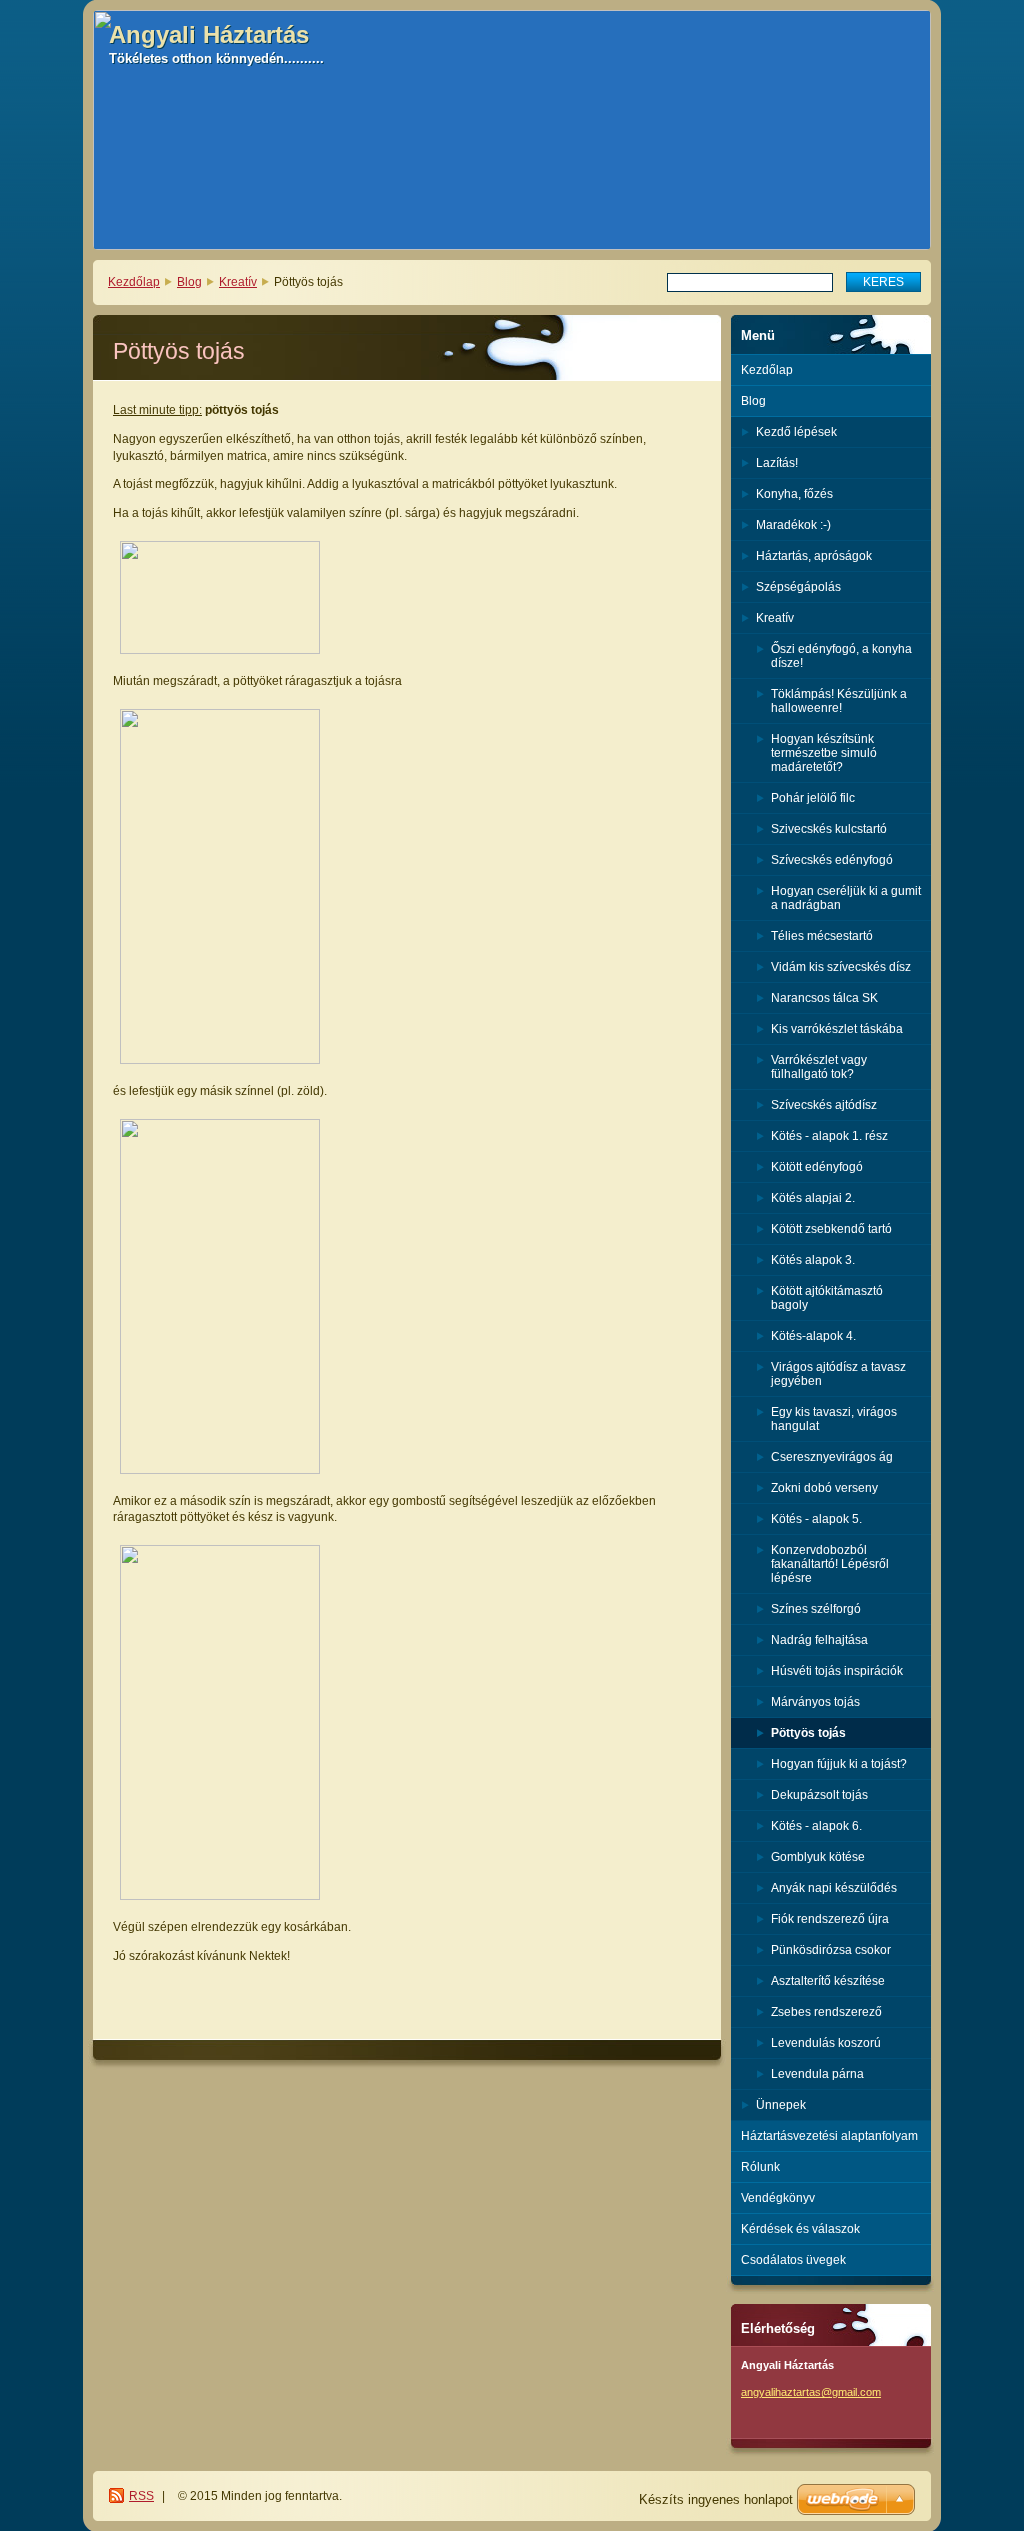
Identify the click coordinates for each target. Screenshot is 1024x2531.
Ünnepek (781, 2105)
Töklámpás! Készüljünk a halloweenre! (839, 701)
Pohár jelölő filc (813, 798)
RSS (141, 2496)
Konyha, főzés (794, 494)
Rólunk (760, 2167)
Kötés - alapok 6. (816, 1826)
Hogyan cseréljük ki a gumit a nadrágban (846, 898)
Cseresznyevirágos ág (832, 1457)
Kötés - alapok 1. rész (829, 1136)
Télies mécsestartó (822, 936)
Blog (189, 282)
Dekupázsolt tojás (819, 1795)
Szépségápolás (798, 587)
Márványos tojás (815, 1702)
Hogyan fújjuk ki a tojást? (839, 1764)
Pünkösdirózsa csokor (831, 1950)
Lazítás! (777, 463)
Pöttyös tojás (808, 1733)
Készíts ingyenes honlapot (716, 2499)
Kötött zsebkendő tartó (831, 1229)
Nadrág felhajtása (819, 1640)
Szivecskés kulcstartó (829, 829)
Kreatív (238, 282)
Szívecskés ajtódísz (824, 1105)
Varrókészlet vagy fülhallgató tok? (819, 1067)
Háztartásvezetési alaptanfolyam (829, 2136)
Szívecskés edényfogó (832, 860)
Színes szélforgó (816, 1609)
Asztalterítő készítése (828, 1981)
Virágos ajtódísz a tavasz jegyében (838, 1374)
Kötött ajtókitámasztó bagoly (827, 1298)
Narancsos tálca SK (824, 998)
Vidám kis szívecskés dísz (841, 967)
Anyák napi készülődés (834, 1888)
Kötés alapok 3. (813, 1260)
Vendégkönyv (778, 2198)
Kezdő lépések (796, 432)
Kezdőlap (134, 282)
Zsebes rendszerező (826, 2012)
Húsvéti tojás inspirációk (837, 1671)
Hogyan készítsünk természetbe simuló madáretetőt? (824, 753)
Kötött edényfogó (817, 1167)
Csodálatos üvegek (793, 2260)
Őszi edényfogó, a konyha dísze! (841, 656)
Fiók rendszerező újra (830, 1919)
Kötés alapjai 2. (813, 1198)
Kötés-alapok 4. (813, 1336)
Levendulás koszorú (826, 2043)
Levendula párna (817, 2074)
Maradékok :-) (793, 525)
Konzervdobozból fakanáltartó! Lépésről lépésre (830, 1564)
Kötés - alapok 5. (816, 1519)
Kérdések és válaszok (800, 2229)
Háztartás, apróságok (814, 556)
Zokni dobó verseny (824, 1488)
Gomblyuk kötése (818, 1857)
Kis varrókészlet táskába (837, 1029)
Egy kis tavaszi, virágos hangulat (834, 1419)
